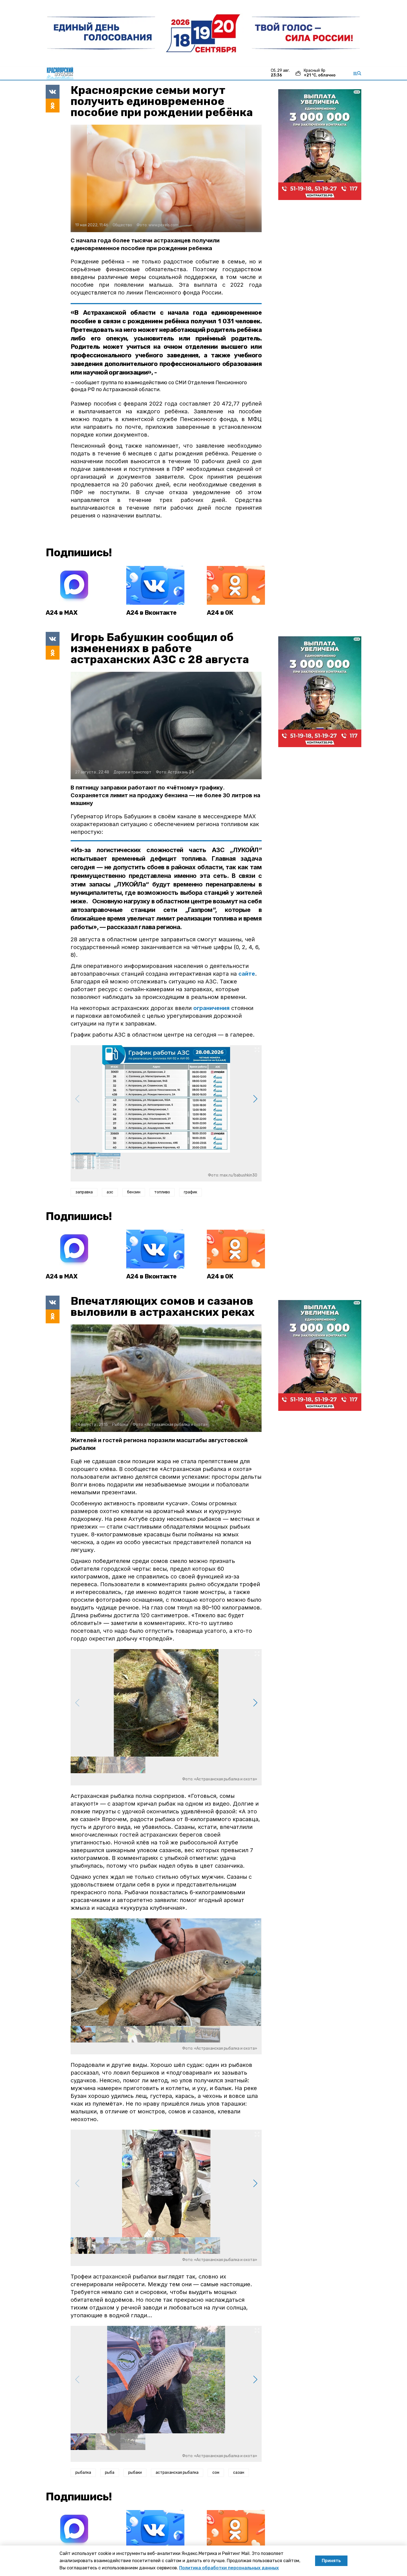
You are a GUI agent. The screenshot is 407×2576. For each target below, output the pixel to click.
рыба (110, 2473)
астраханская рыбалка (177, 2473)
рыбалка (83, 2473)
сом (216, 2473)
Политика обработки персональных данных (229, 2568)
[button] (255, 1099)
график (190, 1192)
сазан (239, 2473)
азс (110, 1192)
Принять (331, 2561)
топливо (162, 1192)
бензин (134, 1192)
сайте (247, 974)
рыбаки (135, 2473)
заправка (84, 1192)
